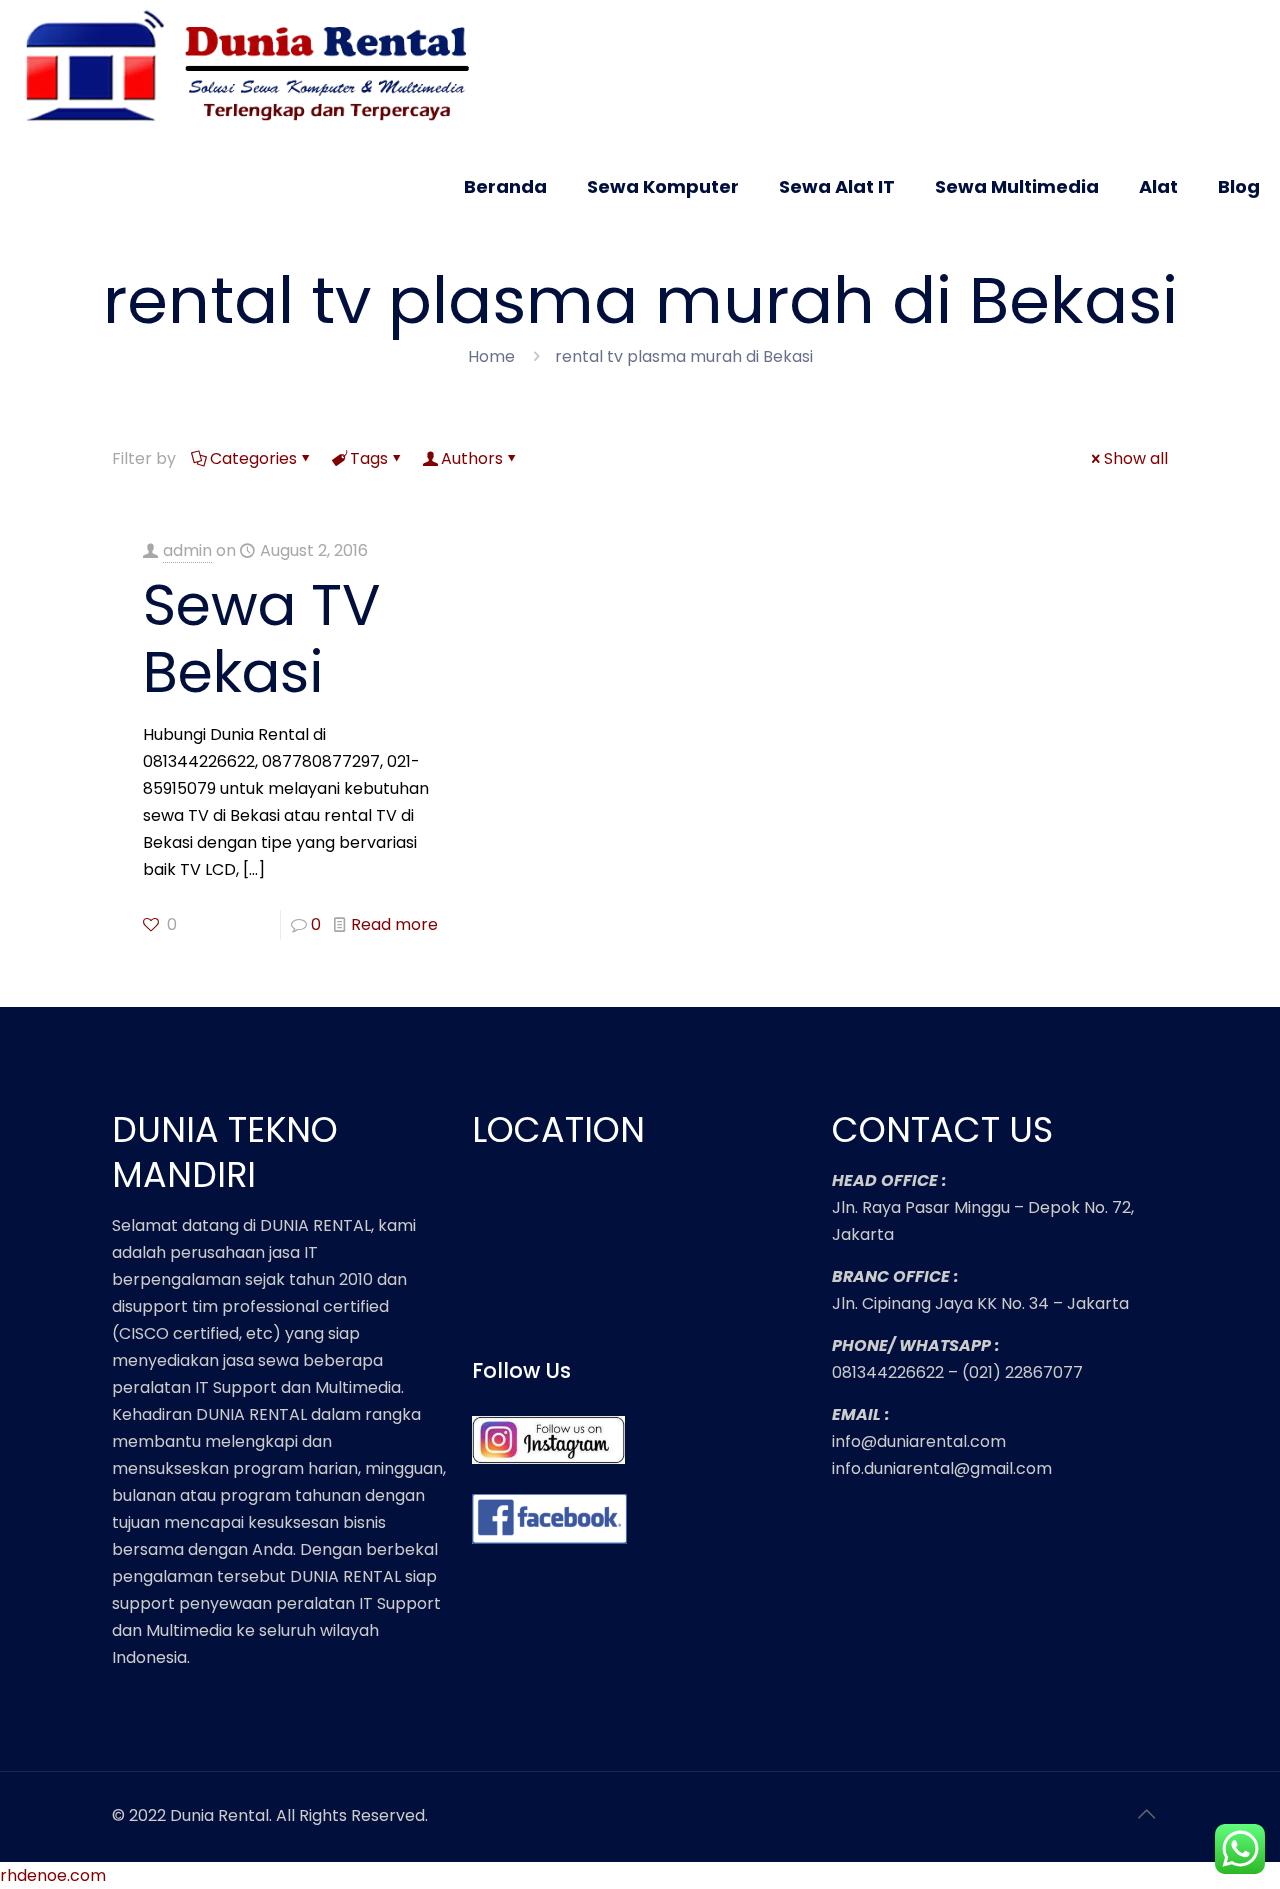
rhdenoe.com (53, 1875)
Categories (253, 458)
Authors (472, 458)
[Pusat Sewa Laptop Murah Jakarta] (256, 68)
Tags (369, 458)
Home (491, 356)
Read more (394, 924)
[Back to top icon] (1147, 1814)
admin (187, 550)
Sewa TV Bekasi (262, 638)
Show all (1136, 458)
